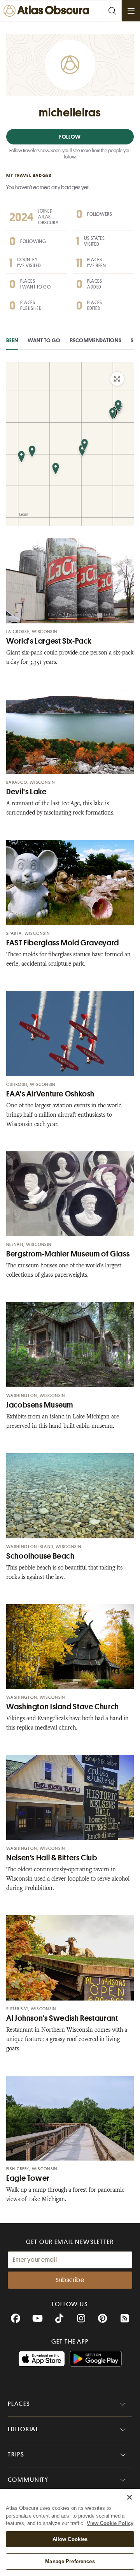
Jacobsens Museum (40, 1405)
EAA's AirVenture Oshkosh (50, 1094)
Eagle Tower (28, 2178)
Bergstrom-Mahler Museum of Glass (68, 1254)
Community (28, 2480)
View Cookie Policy (110, 2523)
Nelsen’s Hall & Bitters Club (52, 1858)
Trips (16, 2455)
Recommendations (96, 340)
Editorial (23, 2429)
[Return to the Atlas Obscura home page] (48, 11)
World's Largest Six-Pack (49, 641)
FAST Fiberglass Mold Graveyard (63, 943)
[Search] (112, 11)
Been (12, 340)
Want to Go (44, 340)
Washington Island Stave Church (63, 1707)
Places (19, 2404)
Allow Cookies (70, 2539)
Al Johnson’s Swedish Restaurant (62, 2018)
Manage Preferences (70, 2561)
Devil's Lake (26, 792)
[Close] (129, 2497)
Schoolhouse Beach (40, 1556)
